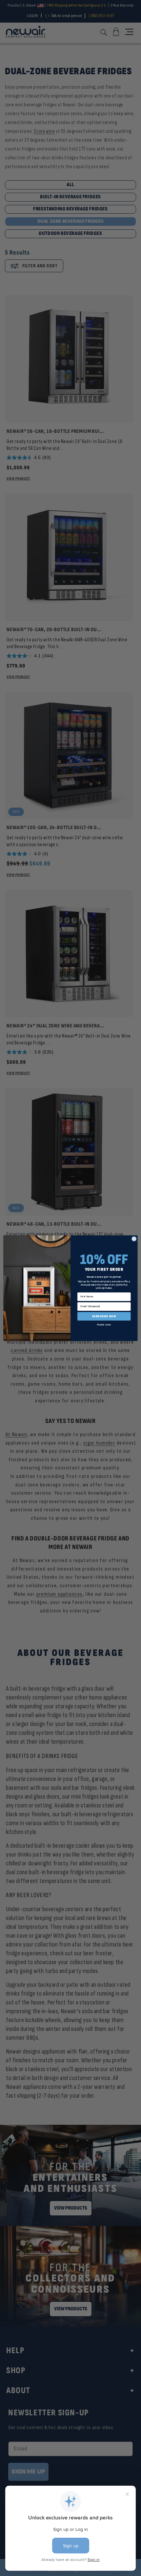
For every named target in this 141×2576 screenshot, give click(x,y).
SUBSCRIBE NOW (104, 1316)
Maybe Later (104, 1324)
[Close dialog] (134, 1239)
